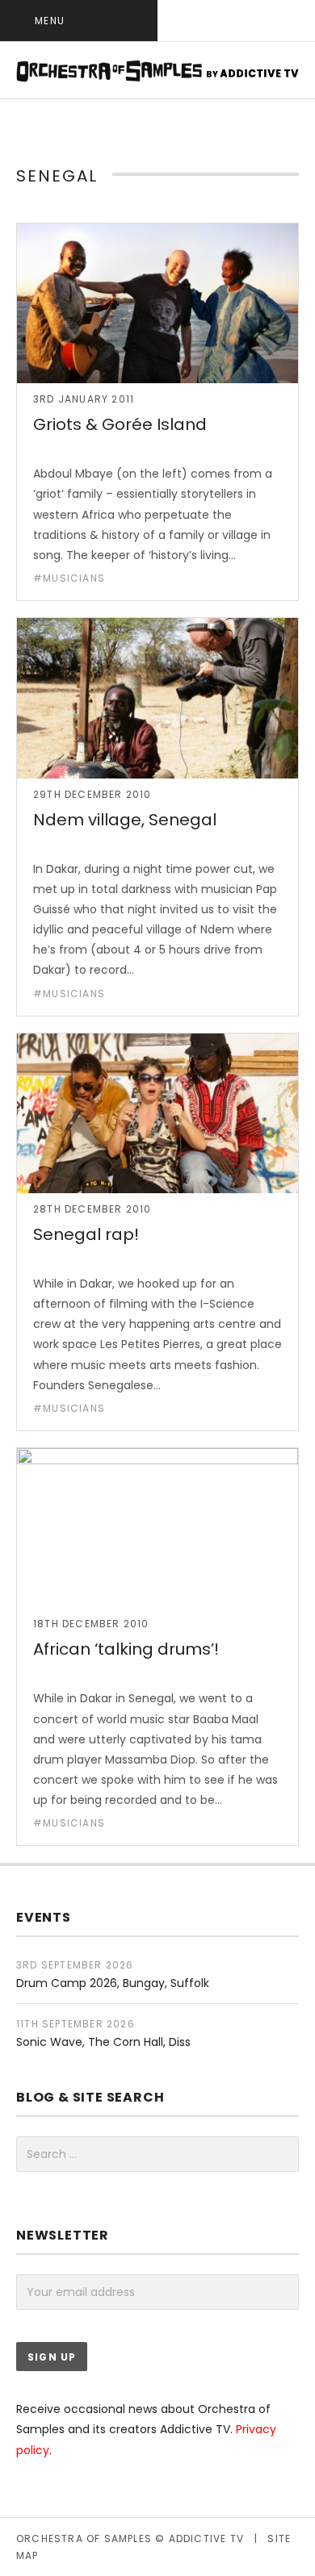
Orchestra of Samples (84, 2538)
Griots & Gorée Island (120, 424)
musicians (74, 578)
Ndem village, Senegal (125, 820)
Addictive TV (206, 2538)
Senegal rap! (86, 1234)
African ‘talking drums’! (126, 1649)
